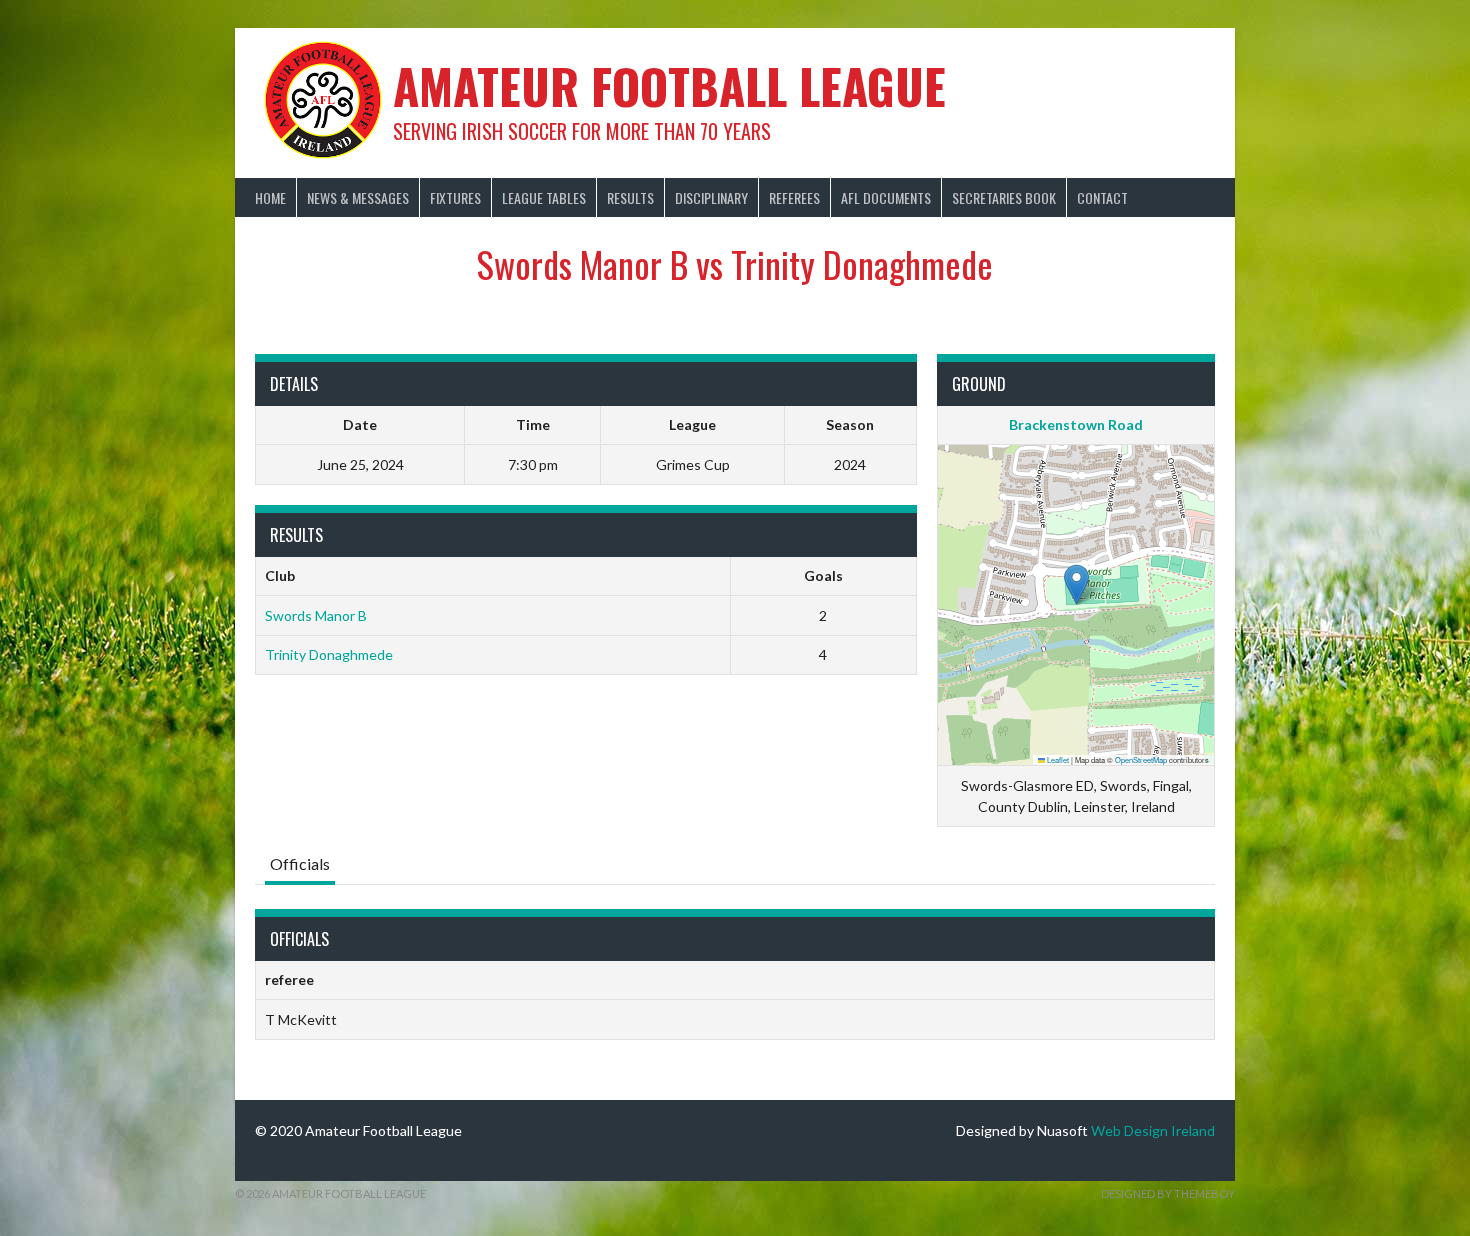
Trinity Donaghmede (329, 654)
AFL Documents (886, 197)
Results (630, 197)
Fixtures (455, 197)
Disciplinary (711, 197)
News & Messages (358, 197)
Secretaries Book (1004, 197)
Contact (1102, 197)
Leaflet (1057, 759)
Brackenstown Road (1076, 424)
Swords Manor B (316, 615)
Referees (794, 197)
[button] (1076, 584)
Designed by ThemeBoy (1168, 1193)
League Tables (544, 197)
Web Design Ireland (1153, 1130)
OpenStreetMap (1141, 759)
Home (270, 197)
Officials (300, 863)
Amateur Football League (669, 85)
